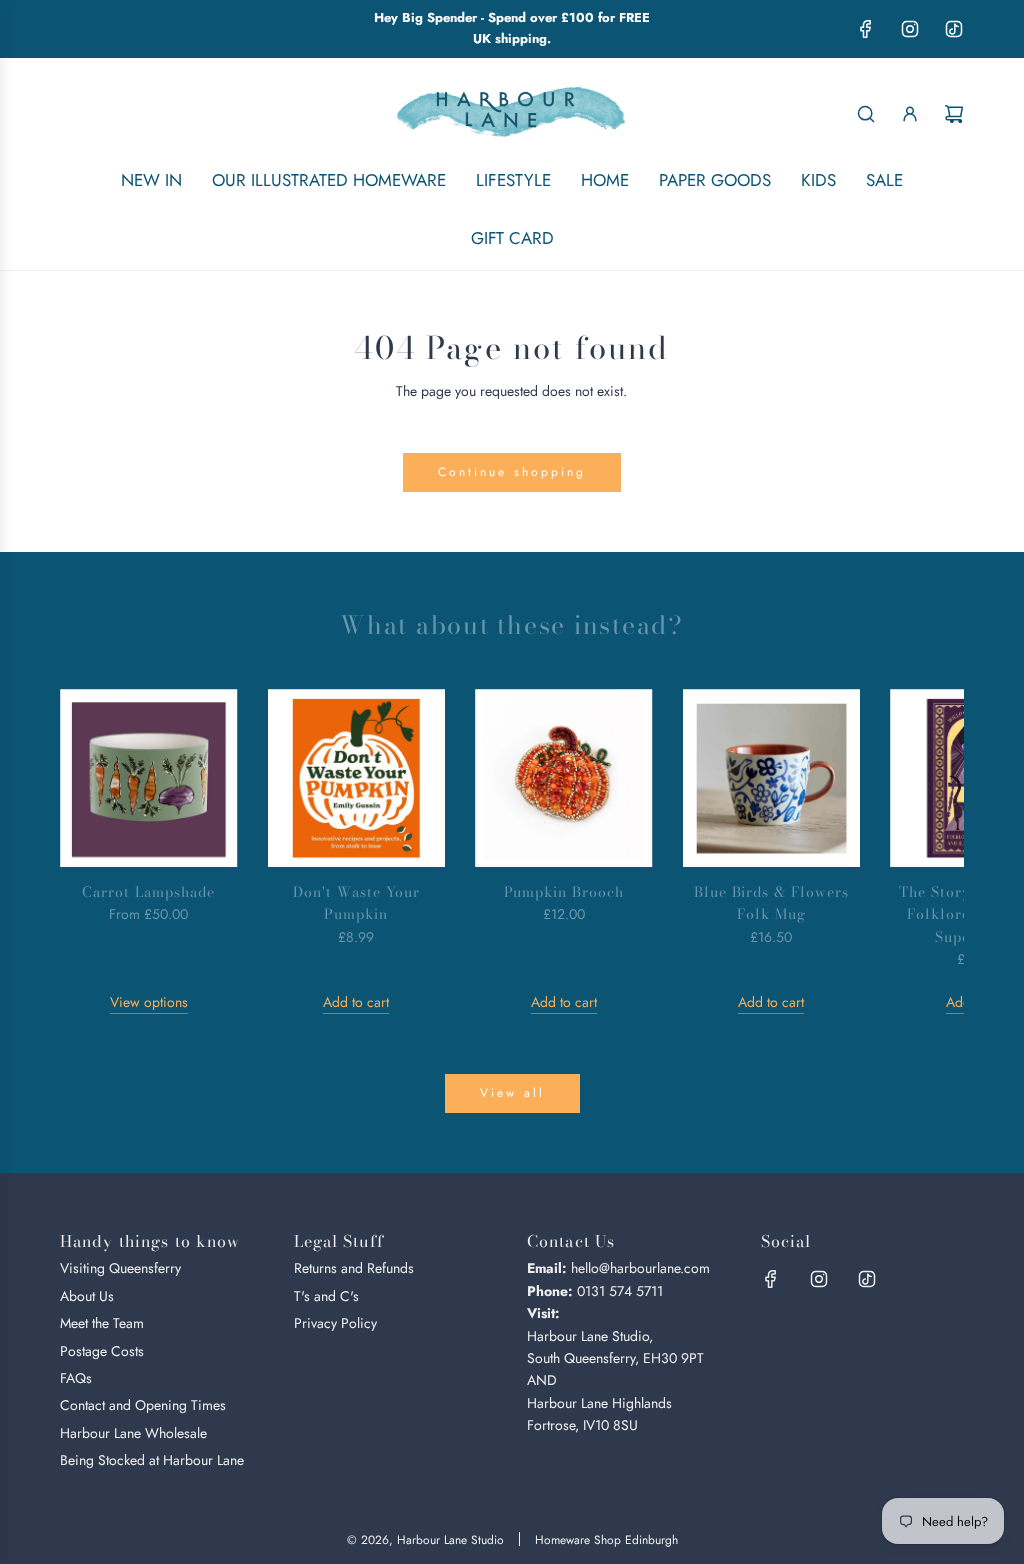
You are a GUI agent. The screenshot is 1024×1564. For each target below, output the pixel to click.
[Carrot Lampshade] (149, 778)
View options (149, 1002)
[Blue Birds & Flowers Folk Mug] (772, 778)
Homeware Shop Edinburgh (606, 1540)
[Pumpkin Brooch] (564, 778)
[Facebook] (866, 29)
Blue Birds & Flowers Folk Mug (772, 903)
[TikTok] (954, 29)
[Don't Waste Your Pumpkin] (357, 778)
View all (512, 1093)
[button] (97, 851)
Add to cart (356, 1002)
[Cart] (954, 114)
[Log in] (910, 114)
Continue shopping (512, 472)
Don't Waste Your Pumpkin (356, 903)
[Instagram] (910, 29)
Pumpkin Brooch (564, 892)
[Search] (866, 114)
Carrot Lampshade (148, 892)
